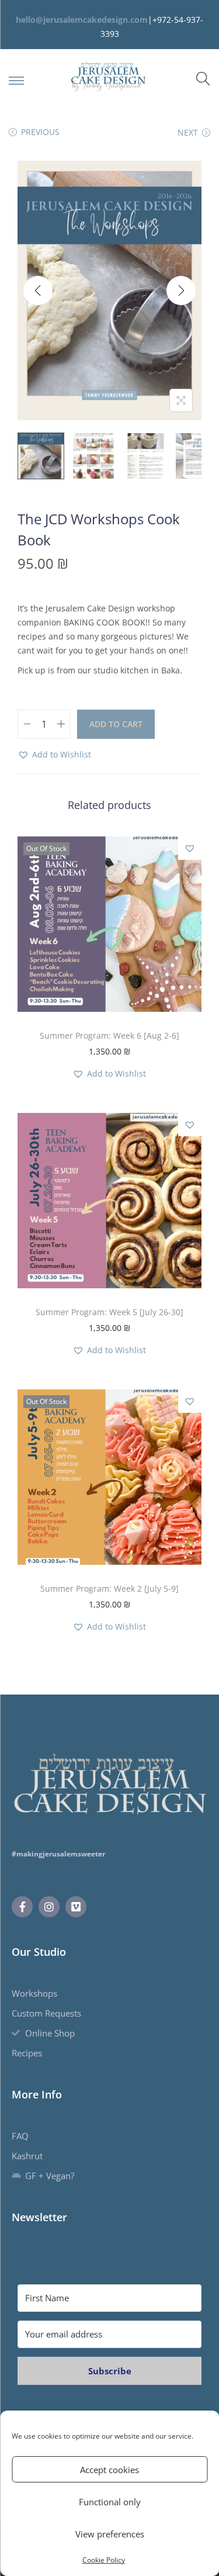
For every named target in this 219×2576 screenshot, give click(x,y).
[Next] (181, 291)
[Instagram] (49, 1907)
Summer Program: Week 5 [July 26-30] (109, 1312)
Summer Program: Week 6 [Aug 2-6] (109, 1035)
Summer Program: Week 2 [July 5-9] (109, 1588)
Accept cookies (109, 2470)
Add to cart (116, 724)
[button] (54, 755)
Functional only (110, 2502)
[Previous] (38, 291)
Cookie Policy (104, 2560)
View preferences (110, 2534)
